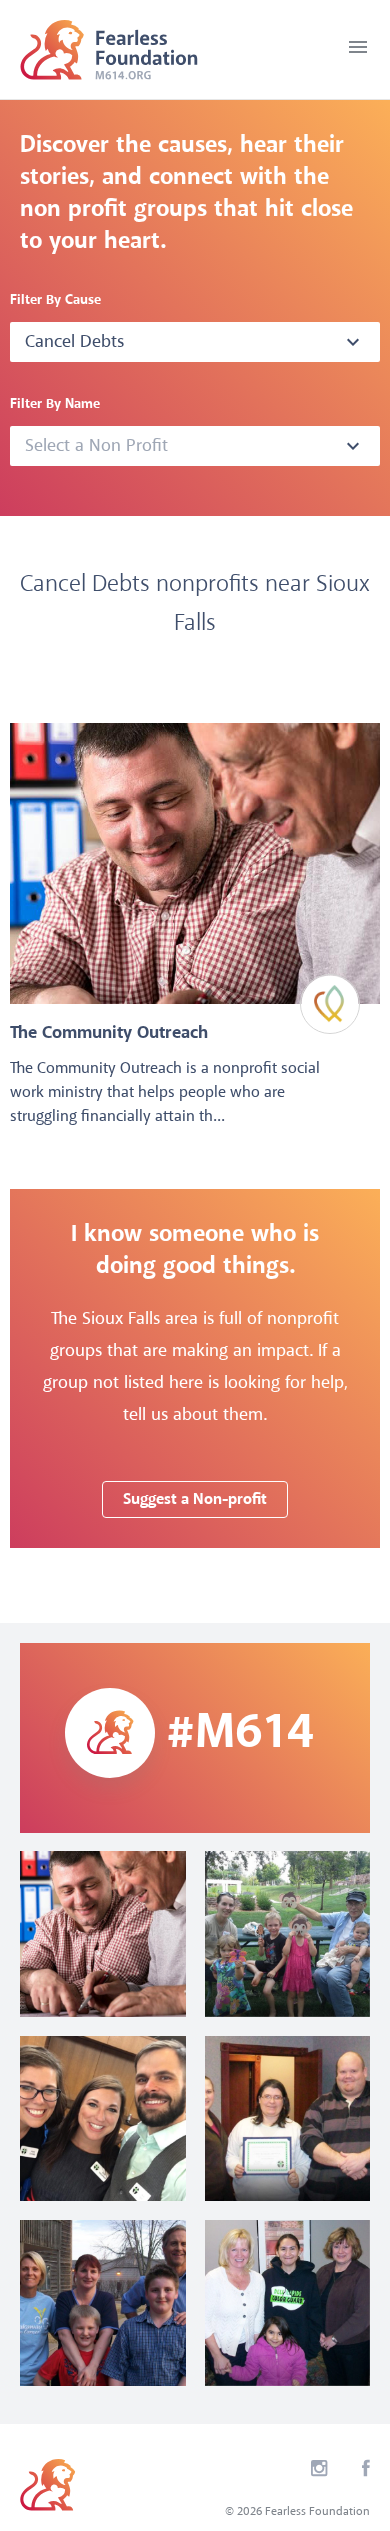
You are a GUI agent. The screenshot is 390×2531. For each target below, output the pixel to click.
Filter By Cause (55, 300)
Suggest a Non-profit (195, 1499)
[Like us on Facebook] (366, 2472)
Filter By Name (55, 404)
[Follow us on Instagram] (319, 2472)
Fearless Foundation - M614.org (109, 50)
